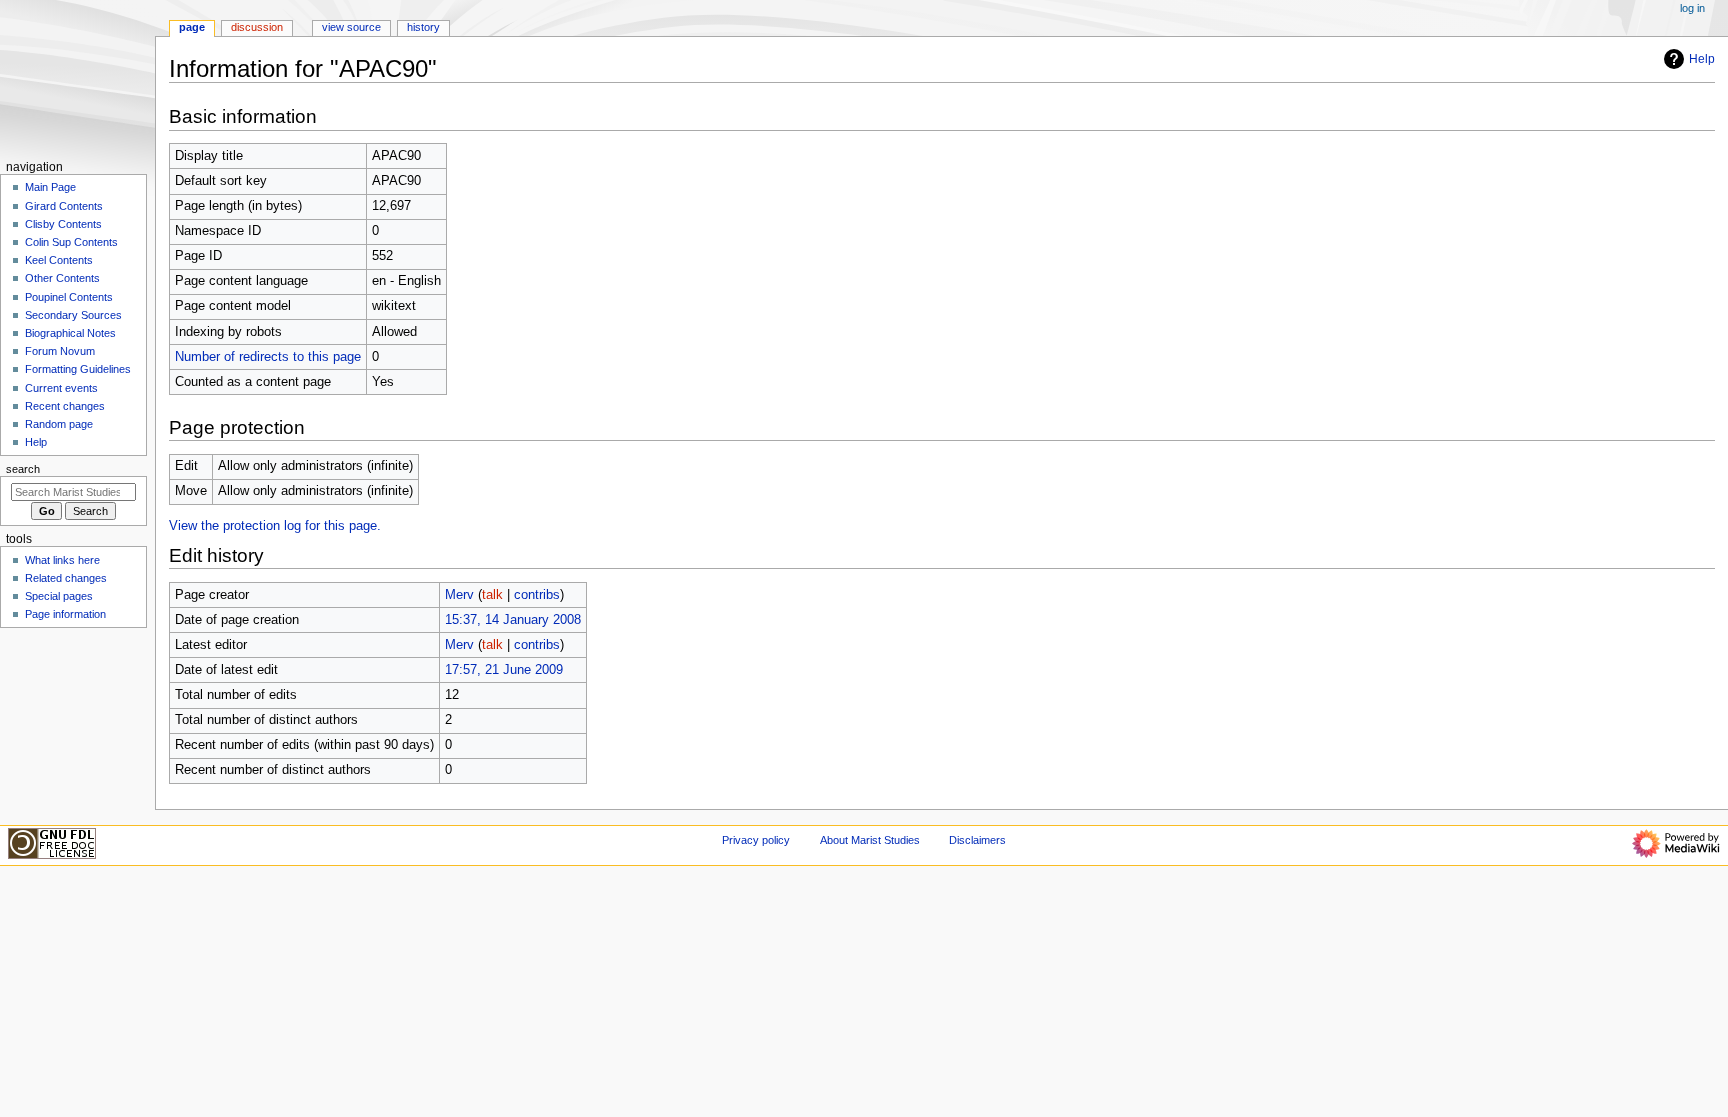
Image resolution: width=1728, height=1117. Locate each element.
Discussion (257, 27)
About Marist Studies (870, 840)
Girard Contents (64, 206)
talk (492, 595)
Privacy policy (756, 840)
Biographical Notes (70, 333)
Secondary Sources (73, 315)
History (423, 27)
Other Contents (62, 278)
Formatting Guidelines (78, 369)
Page (192, 27)
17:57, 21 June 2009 (504, 670)
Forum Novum (60, 351)
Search (23, 469)
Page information (65, 614)
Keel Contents (59, 260)
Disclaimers (977, 840)
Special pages (59, 596)
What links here (62, 560)
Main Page (50, 187)
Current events (61, 388)
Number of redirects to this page (268, 357)
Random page (59, 424)
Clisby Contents (63, 224)
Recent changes (65, 406)
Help (1702, 59)
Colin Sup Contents (71, 242)
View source (351, 27)
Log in (1692, 8)
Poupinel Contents (69, 297)
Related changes (66, 578)
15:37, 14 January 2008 (513, 620)
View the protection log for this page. (275, 526)
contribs (537, 595)
